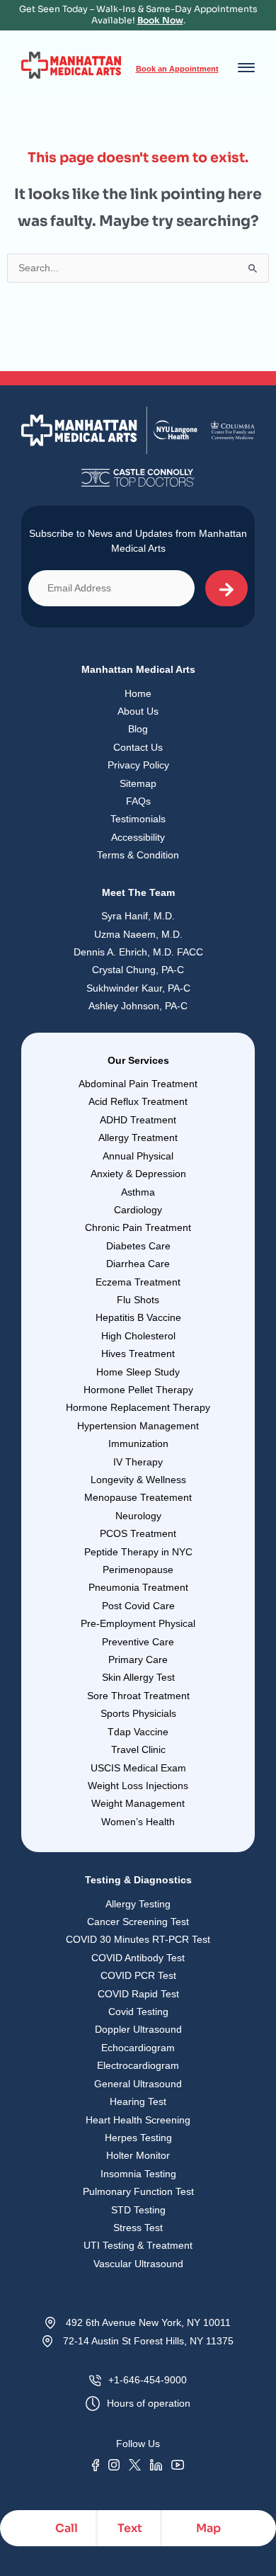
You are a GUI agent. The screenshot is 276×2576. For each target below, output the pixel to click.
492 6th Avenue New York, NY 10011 (148, 2323)
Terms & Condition (138, 855)
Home (138, 694)
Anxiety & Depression (138, 1174)
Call (67, 2528)
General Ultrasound (138, 2084)
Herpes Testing (138, 2138)
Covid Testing (138, 2012)
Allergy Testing (138, 1904)
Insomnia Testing (138, 2174)
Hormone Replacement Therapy (138, 1408)
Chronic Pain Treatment (138, 1228)
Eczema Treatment (138, 1282)
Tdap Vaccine (138, 1732)
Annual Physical (138, 1156)
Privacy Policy (138, 765)
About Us (138, 711)
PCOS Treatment (138, 1534)
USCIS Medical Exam (138, 1768)
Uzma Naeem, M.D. (138, 935)
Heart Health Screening (138, 2120)
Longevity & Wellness (138, 1480)
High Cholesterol (138, 1336)
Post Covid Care (138, 1606)
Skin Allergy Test (138, 1678)
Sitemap (138, 784)
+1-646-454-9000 (148, 2380)
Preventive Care (138, 1642)
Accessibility (138, 838)
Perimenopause (138, 1570)
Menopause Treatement (138, 1498)
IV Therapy (138, 1462)
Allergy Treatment (138, 1138)
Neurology (138, 1516)
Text (130, 2528)
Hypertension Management (138, 1426)
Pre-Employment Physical (138, 1624)
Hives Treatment (138, 1354)
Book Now (160, 21)
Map (208, 2528)
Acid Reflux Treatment (138, 1102)
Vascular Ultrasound (138, 2264)
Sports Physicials (138, 1714)
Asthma (138, 1192)
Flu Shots (138, 1300)
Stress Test (138, 2228)
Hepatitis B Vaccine (138, 1318)
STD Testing (138, 2210)
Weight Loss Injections (138, 1786)
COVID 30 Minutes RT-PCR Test (138, 1940)
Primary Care (138, 1660)
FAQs (138, 801)
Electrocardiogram (138, 2066)
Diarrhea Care (138, 1264)
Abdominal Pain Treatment (138, 1084)
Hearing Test (138, 2102)
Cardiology (138, 1210)
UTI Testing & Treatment (138, 2246)
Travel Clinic (138, 1750)
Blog (138, 729)
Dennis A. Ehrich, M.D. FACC (138, 952)
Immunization (138, 1444)
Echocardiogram (138, 2048)
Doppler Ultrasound (138, 2030)
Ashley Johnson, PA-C (138, 1006)
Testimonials (138, 819)
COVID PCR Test (138, 1976)
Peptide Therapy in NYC (138, 1552)
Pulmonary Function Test (138, 2192)
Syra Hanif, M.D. (138, 916)
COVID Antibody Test (138, 1958)
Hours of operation (149, 2404)
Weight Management (138, 1804)
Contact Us (138, 748)
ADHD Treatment (138, 1120)
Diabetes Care (138, 1246)
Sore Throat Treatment (138, 1696)
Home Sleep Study (138, 1372)
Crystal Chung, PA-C (138, 970)
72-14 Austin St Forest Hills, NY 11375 (148, 2341)
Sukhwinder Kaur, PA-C (138, 988)
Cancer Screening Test (138, 1922)
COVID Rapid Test (138, 1994)
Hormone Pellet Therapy (138, 1390)
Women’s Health (138, 1822)
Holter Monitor (138, 2156)
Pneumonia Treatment (138, 1588)
